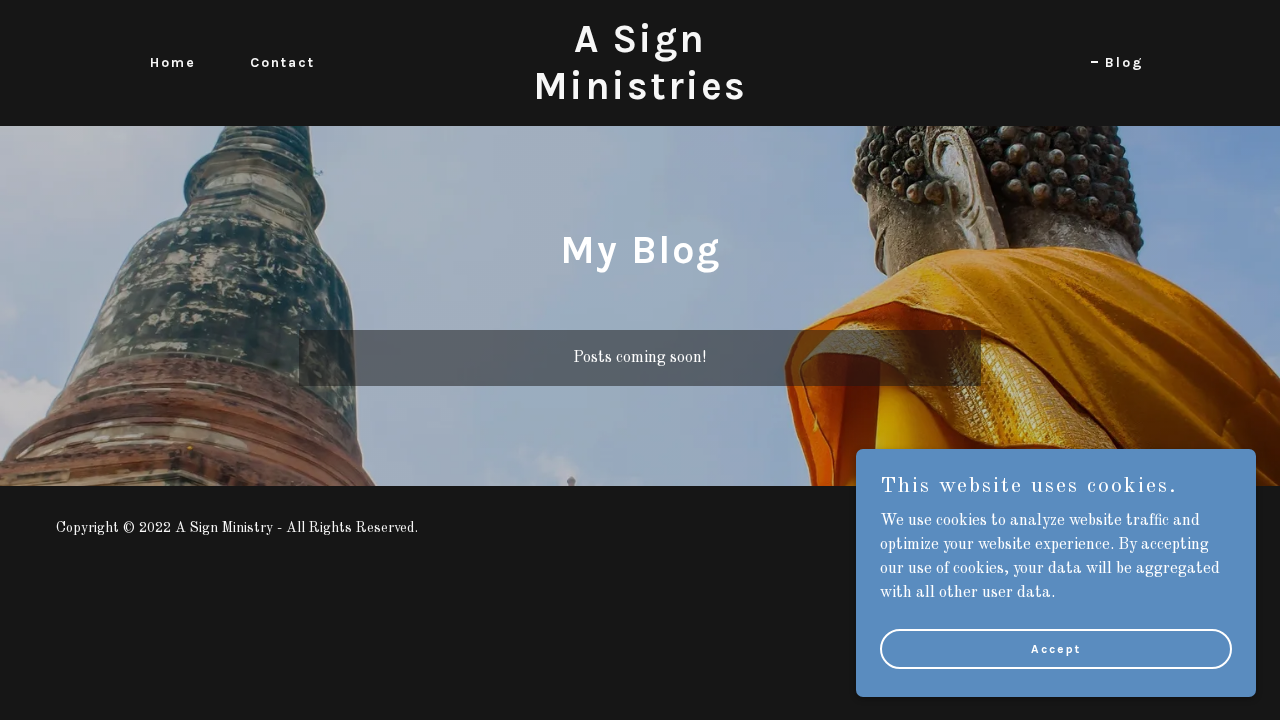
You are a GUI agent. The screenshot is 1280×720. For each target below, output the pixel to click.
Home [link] (173, 62)
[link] (640, 95)
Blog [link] (1124, 62)
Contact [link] (282, 62)
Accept (1056, 648)
